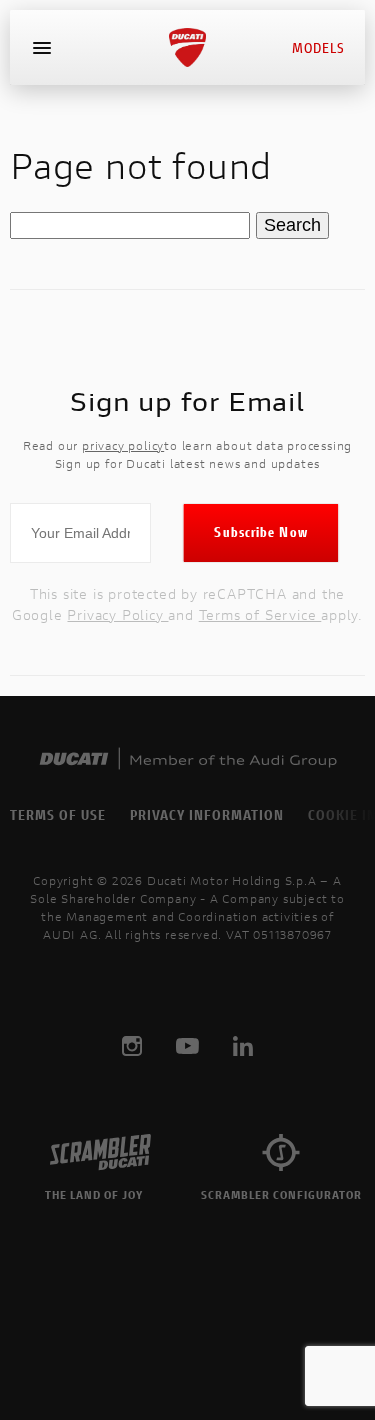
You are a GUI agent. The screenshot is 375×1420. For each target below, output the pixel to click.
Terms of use (58, 814)
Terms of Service (260, 614)
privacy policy (123, 445)
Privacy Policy (117, 614)
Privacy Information (207, 814)
